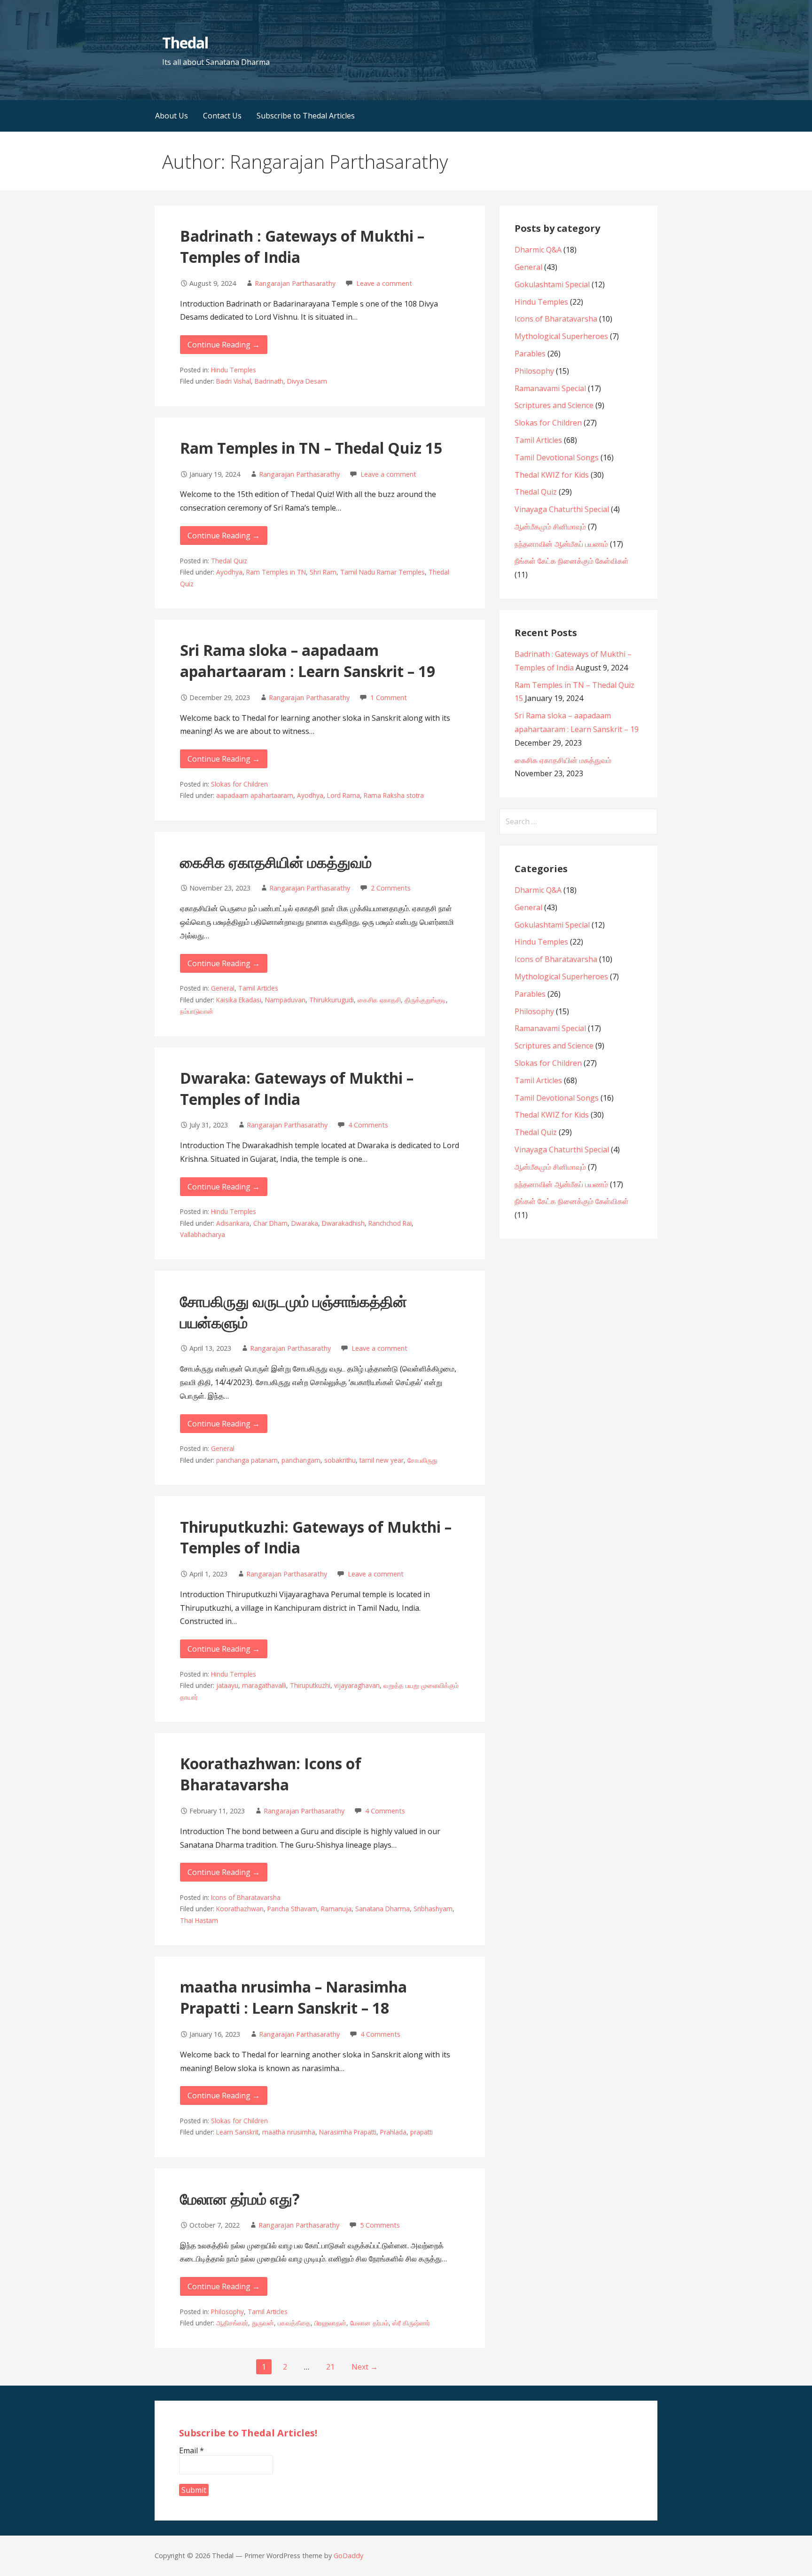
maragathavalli (264, 1685)
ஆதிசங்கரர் (232, 2323)
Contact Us (222, 116)
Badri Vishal (234, 381)
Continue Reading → (224, 345)
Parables (530, 354)
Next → (365, 2367)
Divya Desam (307, 381)
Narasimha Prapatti (348, 2132)
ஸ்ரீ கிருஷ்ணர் (411, 2323)
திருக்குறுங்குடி (425, 1000)
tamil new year (382, 1460)
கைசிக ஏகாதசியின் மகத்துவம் (276, 862)
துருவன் (263, 2323)
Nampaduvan (285, 1000)
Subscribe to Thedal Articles (306, 116)
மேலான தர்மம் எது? (240, 2199)
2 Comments (391, 888)
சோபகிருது (422, 1460)
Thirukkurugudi (332, 1000)
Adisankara (233, 1223)
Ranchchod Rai (390, 1223)
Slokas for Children (239, 784)
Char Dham (270, 1223)
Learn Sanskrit (237, 2132)
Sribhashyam (433, 1909)
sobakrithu (340, 1460)
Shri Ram (323, 572)
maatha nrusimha (289, 2132)
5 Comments (380, 2225)
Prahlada (393, 2132)
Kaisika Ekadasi (239, 1000)
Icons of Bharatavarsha (246, 1897)
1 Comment (389, 697)
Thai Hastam (199, 1920)
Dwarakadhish (343, 1223)
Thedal (185, 43)
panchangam (301, 1460)
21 (330, 2367)
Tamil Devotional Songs (557, 457)
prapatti (422, 2132)
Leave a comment (384, 283)
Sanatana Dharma (383, 1909)
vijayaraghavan (357, 1685)
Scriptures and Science (554, 405)
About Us (172, 116)
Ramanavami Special (550, 388)
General (223, 988)
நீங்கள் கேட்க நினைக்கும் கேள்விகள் (572, 561)
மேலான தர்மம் (369, 2323)
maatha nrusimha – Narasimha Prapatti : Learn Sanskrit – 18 (293, 1997)
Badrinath (269, 381)
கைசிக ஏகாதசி (379, 1000)
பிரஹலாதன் (330, 2323)
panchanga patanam (247, 1460)
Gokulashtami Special (552, 284)
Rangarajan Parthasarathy (295, 283)
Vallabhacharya (203, 1234)
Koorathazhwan (240, 1909)
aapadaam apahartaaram (255, 795)
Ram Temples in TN (276, 572)
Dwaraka (305, 1223)
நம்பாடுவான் (197, 1011)
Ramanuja (336, 1909)
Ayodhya (229, 572)
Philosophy (227, 2312)
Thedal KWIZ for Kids (552, 475)
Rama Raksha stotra (394, 795)
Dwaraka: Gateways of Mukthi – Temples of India (297, 1088)
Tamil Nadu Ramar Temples (383, 572)
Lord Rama (344, 795)
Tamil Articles (258, 988)
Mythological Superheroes (561, 336)
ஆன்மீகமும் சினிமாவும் (550, 527)
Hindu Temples (234, 370)
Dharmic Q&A (538, 250)
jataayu (227, 1685)
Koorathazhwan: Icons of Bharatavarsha (271, 1774)
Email (191, 2450)
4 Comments (368, 1125)
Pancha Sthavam (292, 1909)
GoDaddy (348, 2556)
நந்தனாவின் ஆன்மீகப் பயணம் (561, 544)
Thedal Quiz (229, 561)
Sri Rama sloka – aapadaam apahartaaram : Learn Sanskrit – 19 (308, 661)
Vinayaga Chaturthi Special (562, 509)
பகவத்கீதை (294, 2323)
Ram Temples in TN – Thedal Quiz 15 (311, 448)
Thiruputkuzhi (310, 1685)
